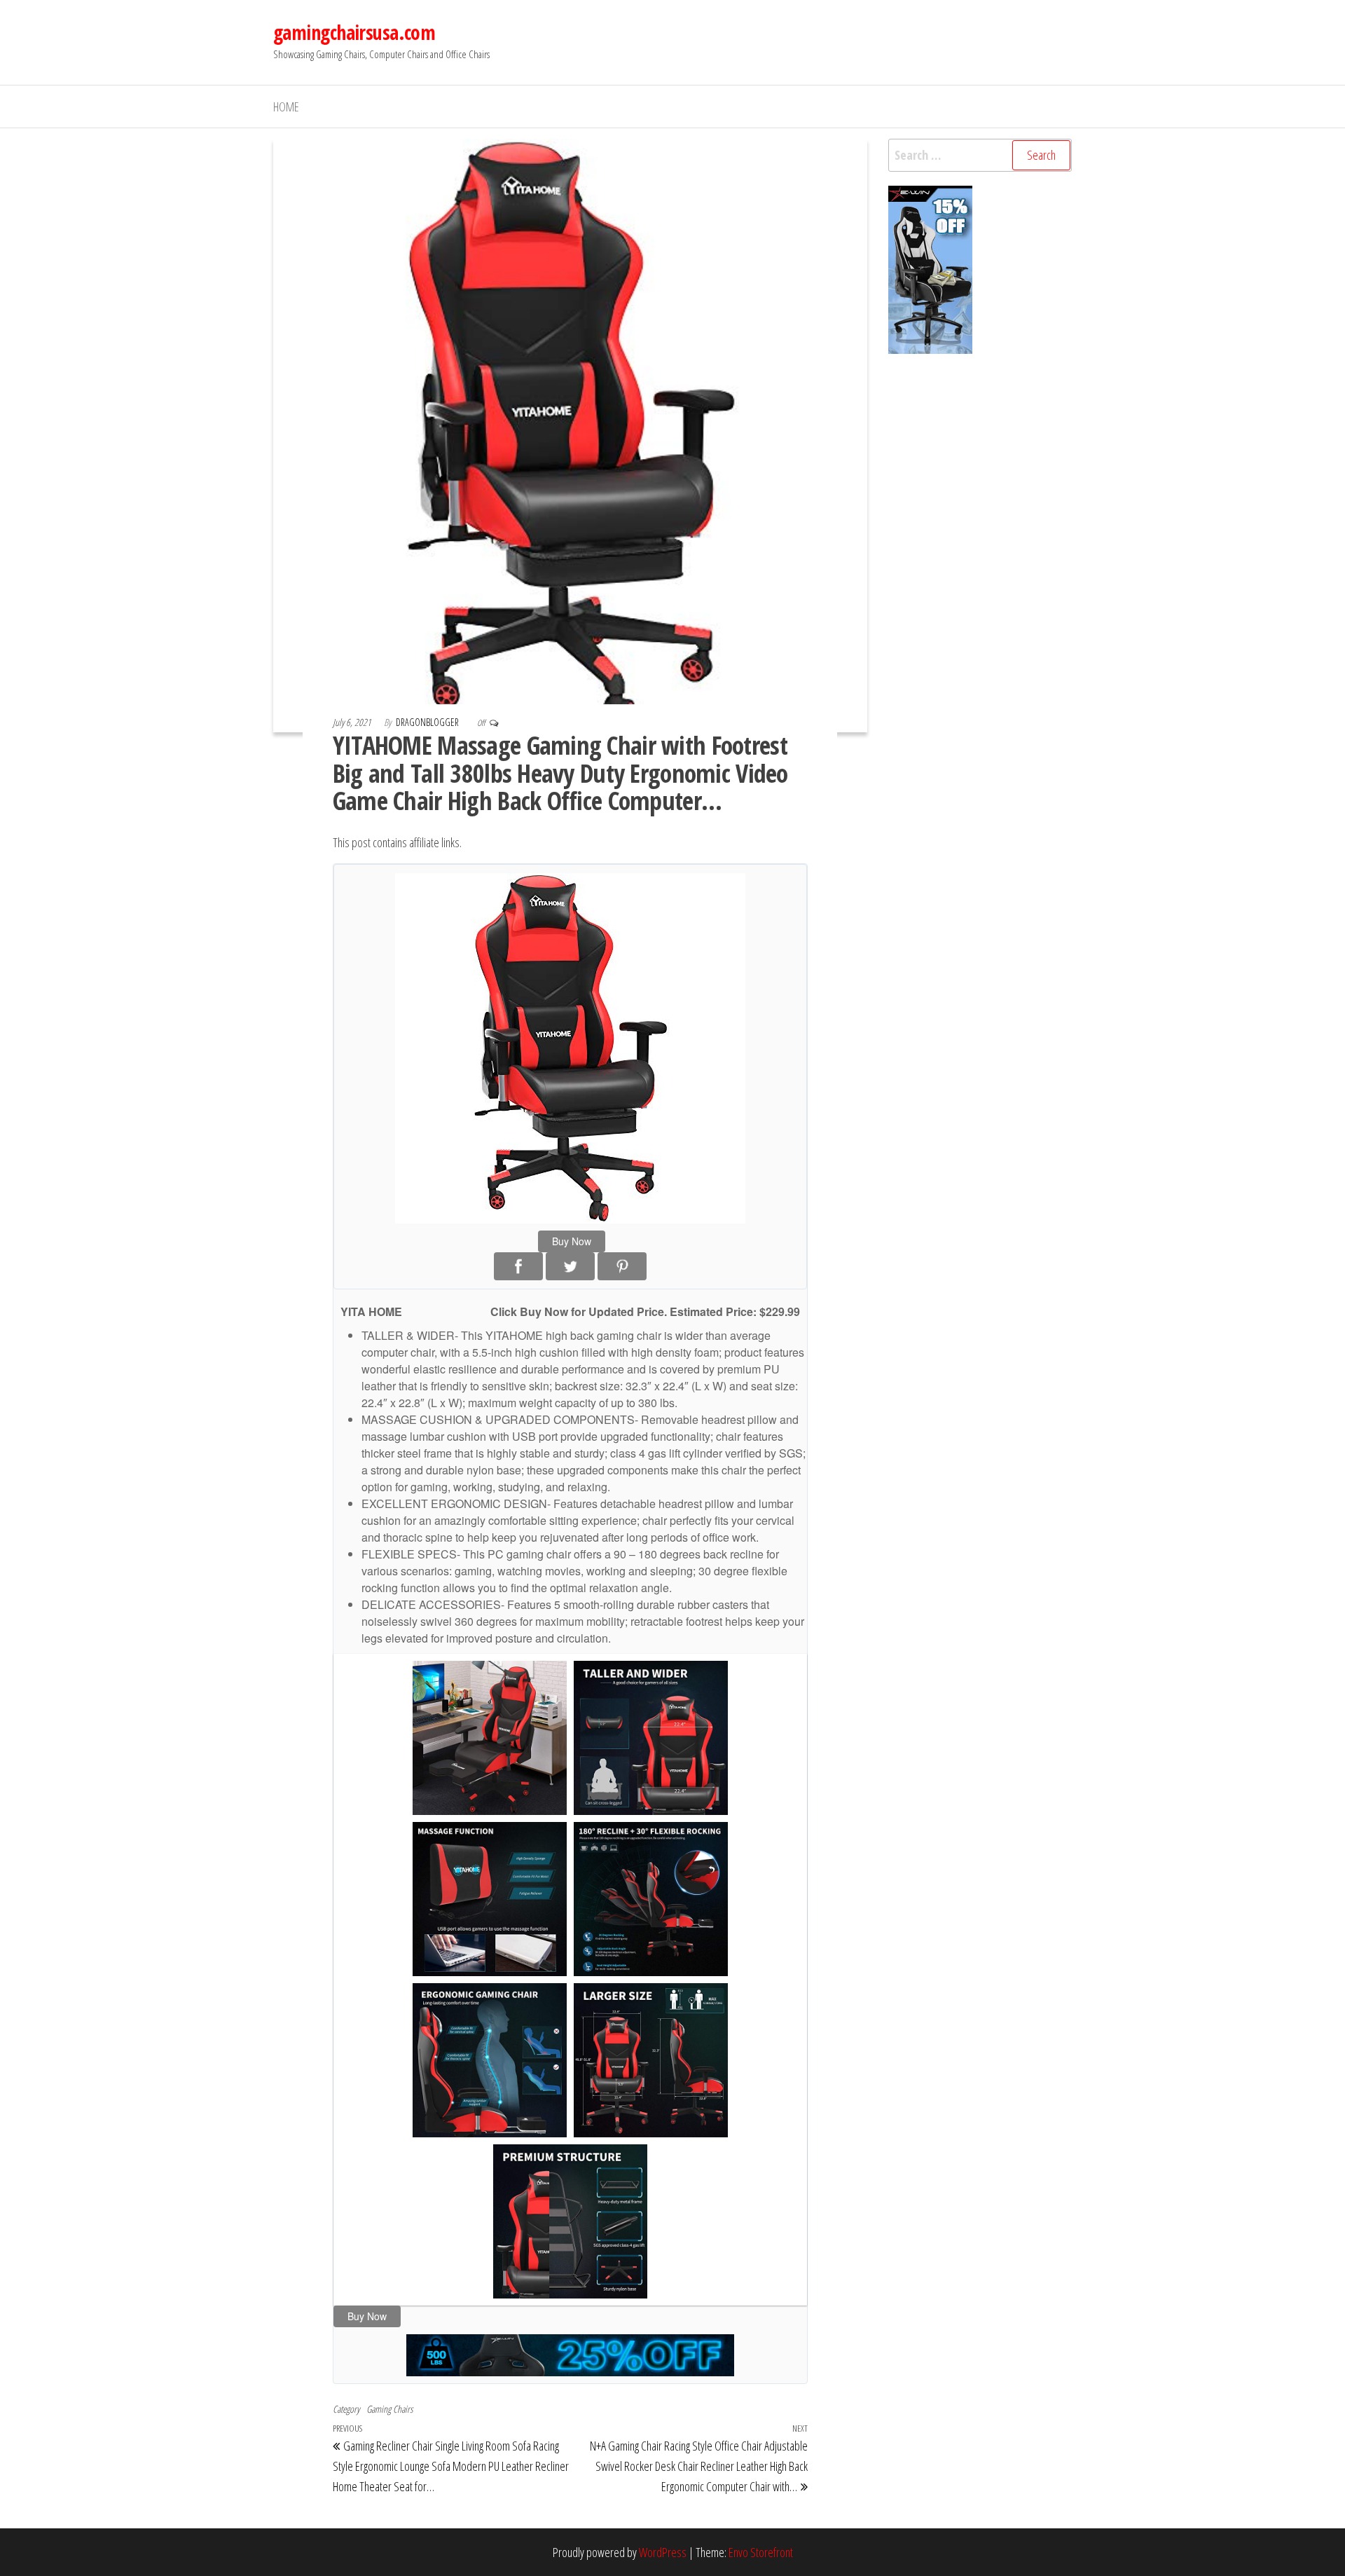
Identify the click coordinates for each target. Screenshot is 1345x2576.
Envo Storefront (761, 2552)
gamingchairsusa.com (354, 32)
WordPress (663, 2552)
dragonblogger (428, 722)
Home (286, 107)
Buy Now (572, 1241)
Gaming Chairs (389, 2409)
